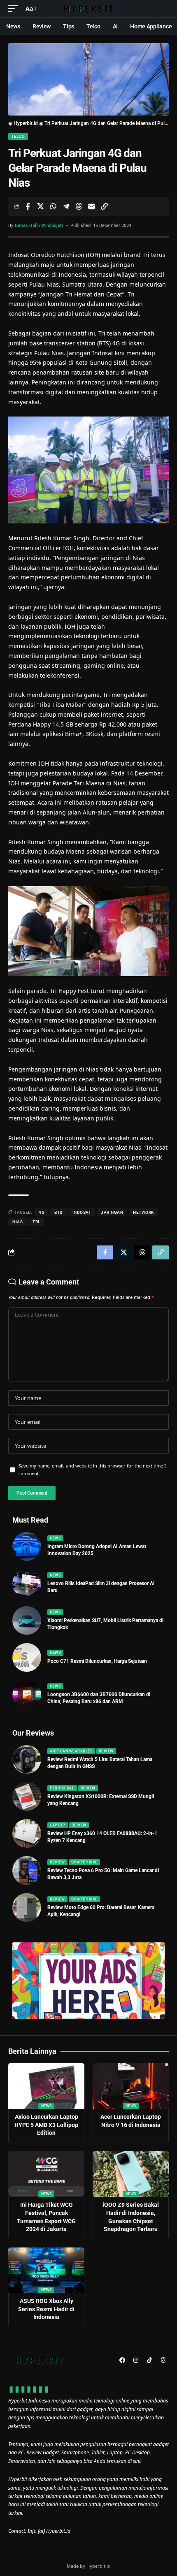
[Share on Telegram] (66, 206)
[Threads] (163, 2360)
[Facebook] (122, 2360)
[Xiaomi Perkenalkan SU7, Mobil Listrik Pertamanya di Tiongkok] (27, 1620)
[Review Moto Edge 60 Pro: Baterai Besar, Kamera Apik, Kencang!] (27, 1907)
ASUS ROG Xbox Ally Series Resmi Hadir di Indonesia (46, 2309)
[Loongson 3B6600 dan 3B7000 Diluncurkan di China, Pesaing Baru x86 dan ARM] (27, 1694)
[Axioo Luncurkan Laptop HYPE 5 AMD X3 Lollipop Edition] (46, 2086)
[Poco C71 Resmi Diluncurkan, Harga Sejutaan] (27, 1657)
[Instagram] (136, 2360)
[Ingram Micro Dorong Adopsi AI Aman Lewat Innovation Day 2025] (27, 1546)
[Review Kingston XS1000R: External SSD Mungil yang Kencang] (27, 1796)
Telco (18, 136)
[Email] (91, 206)
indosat (82, 1212)
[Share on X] (40, 206)
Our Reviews (33, 1733)
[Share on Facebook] (28, 206)
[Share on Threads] (79, 206)
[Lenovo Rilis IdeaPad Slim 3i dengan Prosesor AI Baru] (27, 1583)
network (143, 1212)
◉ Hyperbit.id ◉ (26, 123)
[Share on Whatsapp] (53, 206)
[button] (15, 9)
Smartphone (84, 1862)
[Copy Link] (104, 206)
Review (106, 1751)
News (55, 1538)
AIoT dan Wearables (71, 1751)
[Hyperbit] (88, 9)
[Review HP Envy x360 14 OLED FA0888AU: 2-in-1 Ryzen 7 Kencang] (27, 1833)
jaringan (112, 1212)
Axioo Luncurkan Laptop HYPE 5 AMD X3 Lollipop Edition (46, 2125)
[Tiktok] (149, 2360)
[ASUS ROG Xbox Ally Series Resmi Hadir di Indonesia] (46, 2270)
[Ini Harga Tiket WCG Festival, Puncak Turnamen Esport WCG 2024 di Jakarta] (46, 2174)
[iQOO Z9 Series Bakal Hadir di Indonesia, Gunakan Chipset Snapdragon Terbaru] (131, 2174)
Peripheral (62, 1788)
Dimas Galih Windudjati (39, 226)
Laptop (57, 1825)
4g (42, 1212)
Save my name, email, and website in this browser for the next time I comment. (92, 1470)
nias (17, 1222)
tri (36, 1222)
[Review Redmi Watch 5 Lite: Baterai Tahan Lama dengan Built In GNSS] (27, 1759)
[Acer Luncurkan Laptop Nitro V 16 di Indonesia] (131, 2086)
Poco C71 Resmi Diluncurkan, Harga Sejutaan (97, 1661)
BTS (58, 1212)
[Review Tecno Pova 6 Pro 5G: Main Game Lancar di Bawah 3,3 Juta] (27, 1870)
